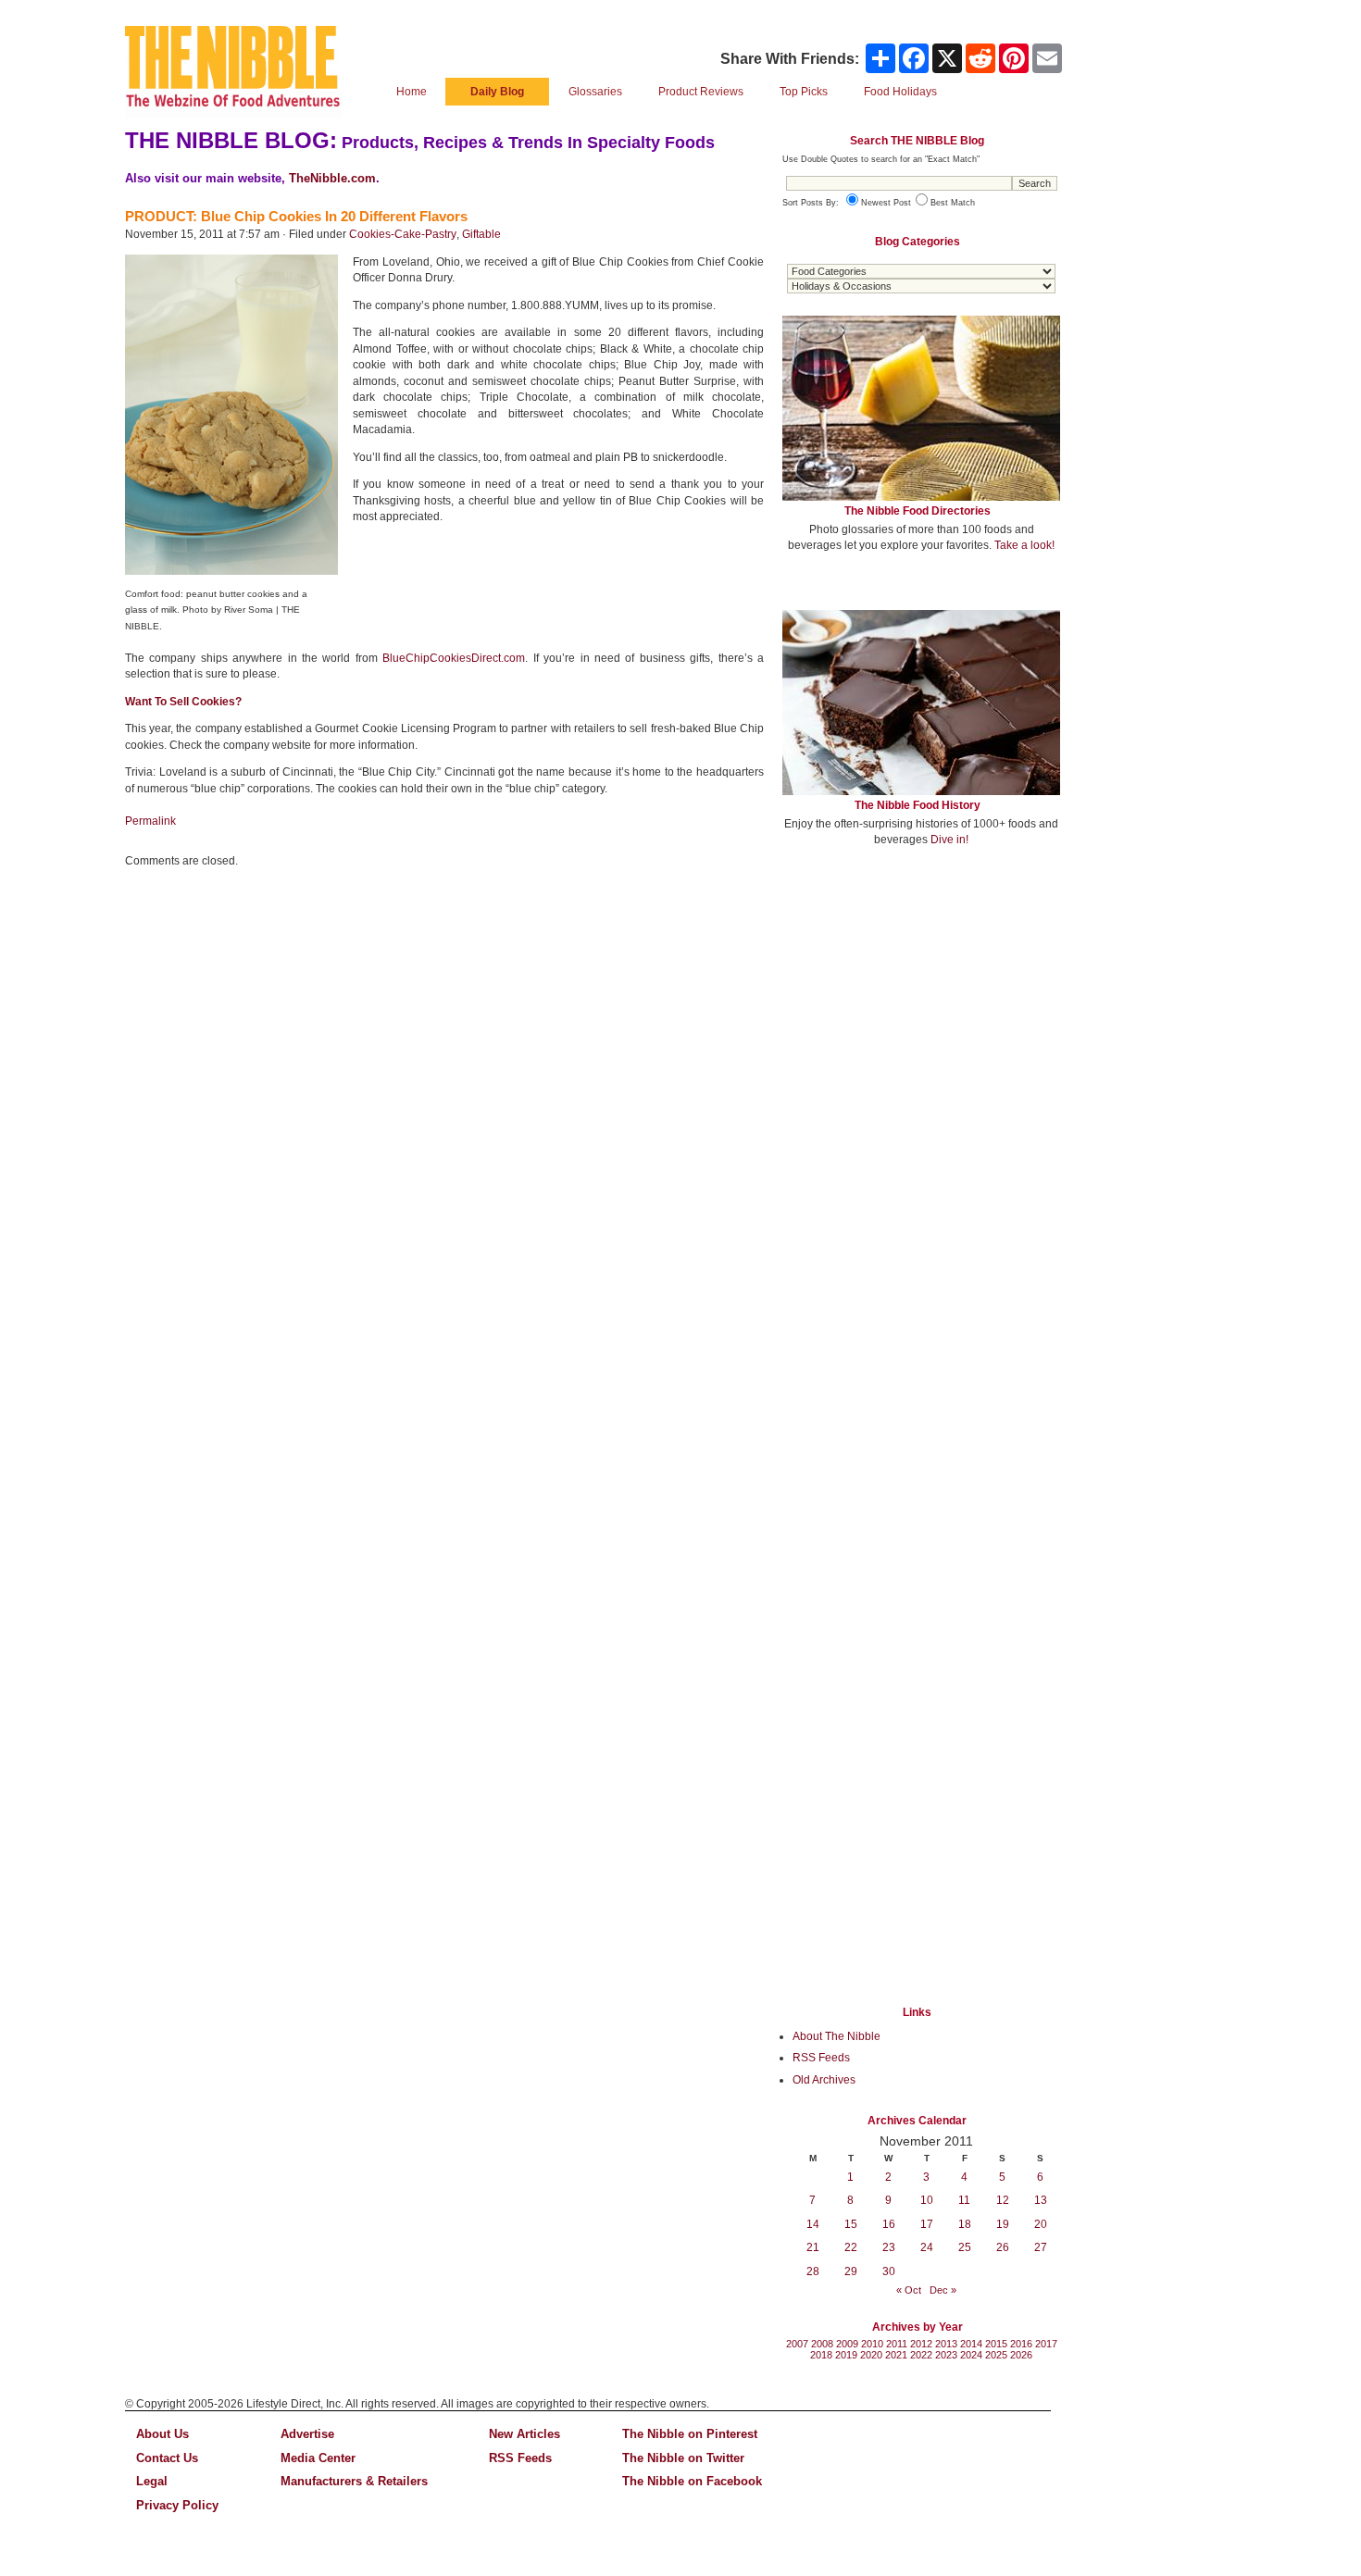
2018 (821, 2355)
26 (1003, 2247)
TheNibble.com (332, 178)
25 (965, 2247)
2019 (846, 2355)
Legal (152, 2481)
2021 (896, 2355)
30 (889, 2271)
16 (889, 2224)
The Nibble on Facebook (692, 2481)
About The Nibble (837, 2036)
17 (927, 2224)
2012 (921, 2344)
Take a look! (1024, 545)
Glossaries (595, 92)
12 (1003, 2200)
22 (851, 2247)
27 (1041, 2247)
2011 (897, 2344)
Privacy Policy (177, 2505)
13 (1041, 2200)
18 (965, 2224)
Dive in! (949, 840)
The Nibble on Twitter (683, 2458)
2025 (996, 2355)
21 (813, 2247)
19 (1003, 2224)
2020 (871, 2355)
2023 (946, 2355)
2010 (872, 2344)
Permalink (150, 821)
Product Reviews (701, 92)
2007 (797, 2344)
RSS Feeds (821, 2058)
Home (412, 92)
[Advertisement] (921, 998)
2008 (822, 2344)
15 (851, 2224)
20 (1041, 2224)
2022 (921, 2355)
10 (927, 2200)
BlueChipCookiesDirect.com (454, 658)
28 (813, 2271)
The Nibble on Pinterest (690, 2434)
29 (851, 2271)
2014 (971, 2344)
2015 (996, 2344)
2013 (946, 2344)
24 (927, 2247)
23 (889, 2247)
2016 (1021, 2344)
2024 (971, 2355)
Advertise (307, 2434)
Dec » (943, 2290)
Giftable (481, 234)
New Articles (524, 2434)
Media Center (318, 2458)
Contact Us (167, 2458)
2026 (1021, 2355)
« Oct (909, 2290)
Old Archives (824, 2080)
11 (964, 2200)
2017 (1046, 2344)
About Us (162, 2434)
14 (813, 2224)
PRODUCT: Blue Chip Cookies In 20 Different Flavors (296, 216)
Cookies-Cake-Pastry (403, 234)
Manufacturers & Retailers (354, 2481)
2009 (847, 2344)
